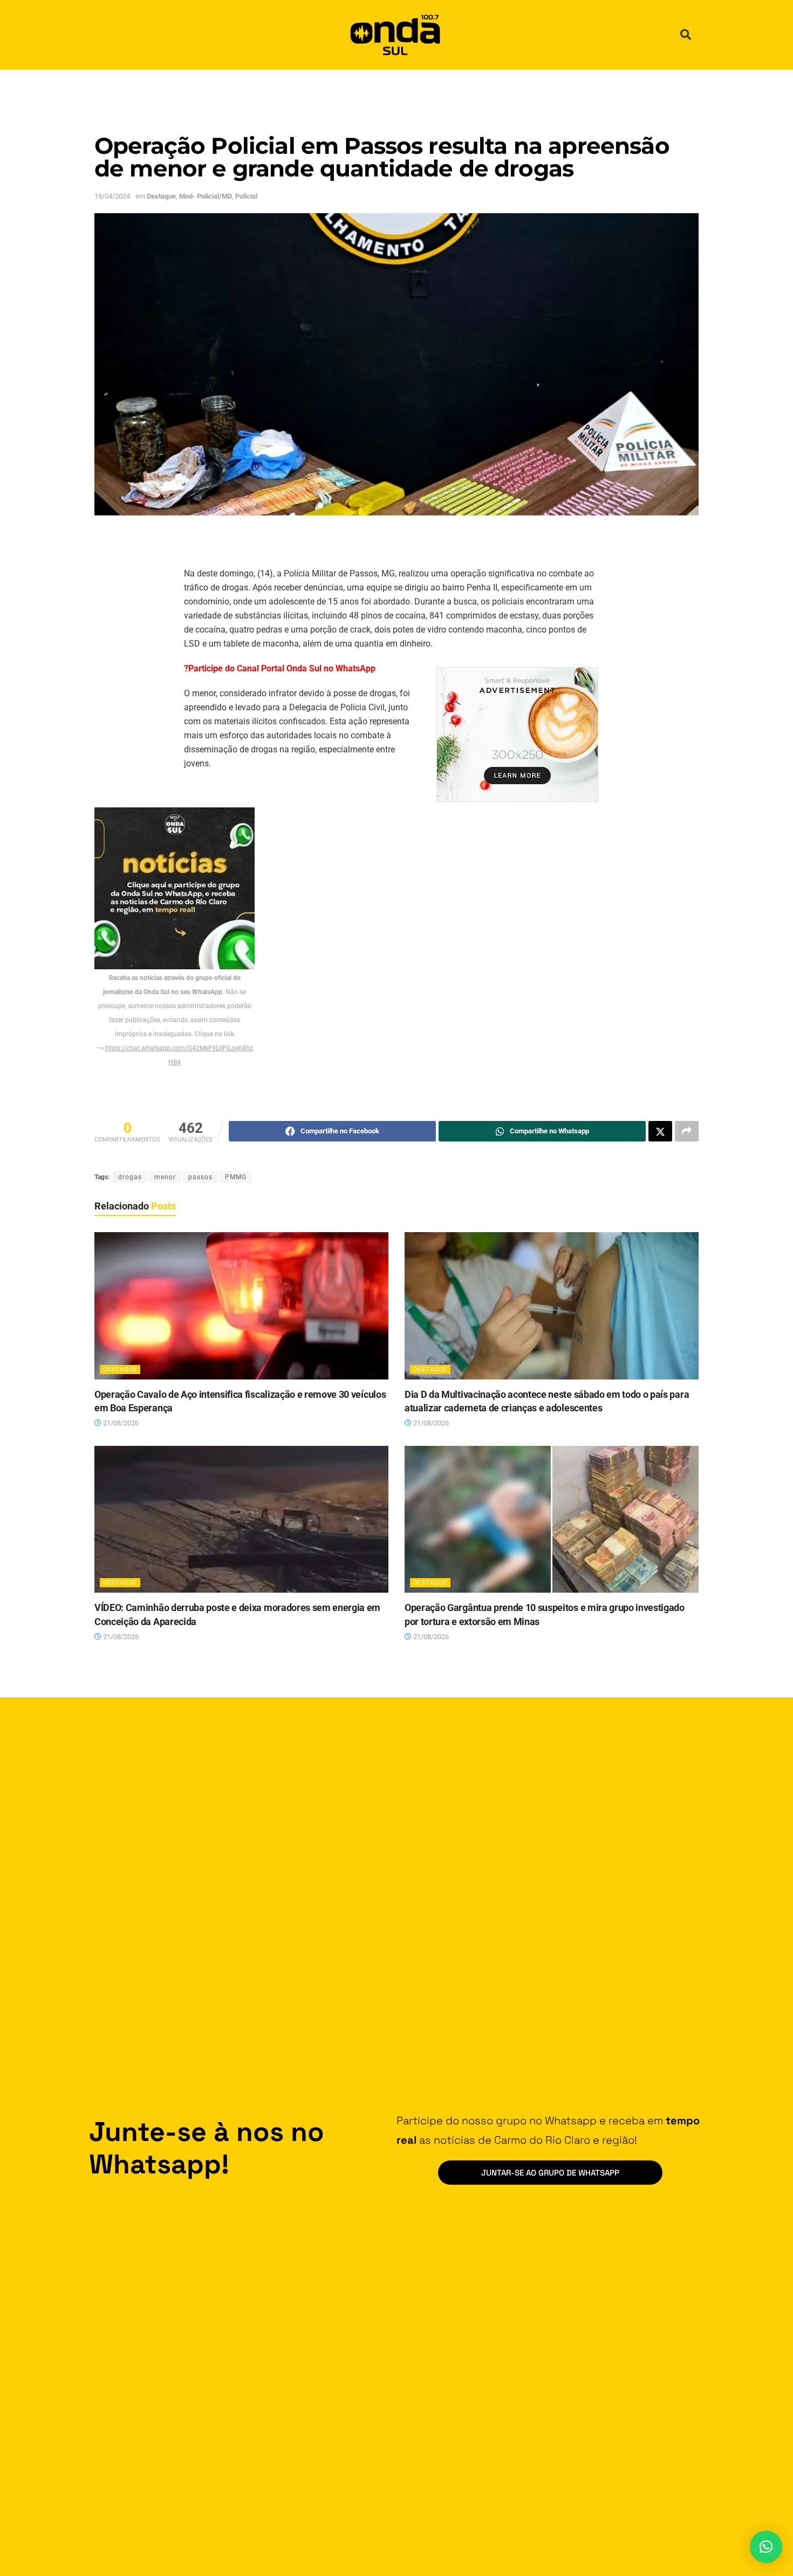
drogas (130, 1177)
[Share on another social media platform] (687, 1131)
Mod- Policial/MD (206, 196)
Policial (246, 196)
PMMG (236, 1177)
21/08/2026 (120, 1423)
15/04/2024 (112, 196)
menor (165, 1177)
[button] (686, 35)
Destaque (161, 196)
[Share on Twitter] (660, 1131)
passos (200, 1177)
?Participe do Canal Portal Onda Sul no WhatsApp (280, 668)
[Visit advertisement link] (517, 735)
